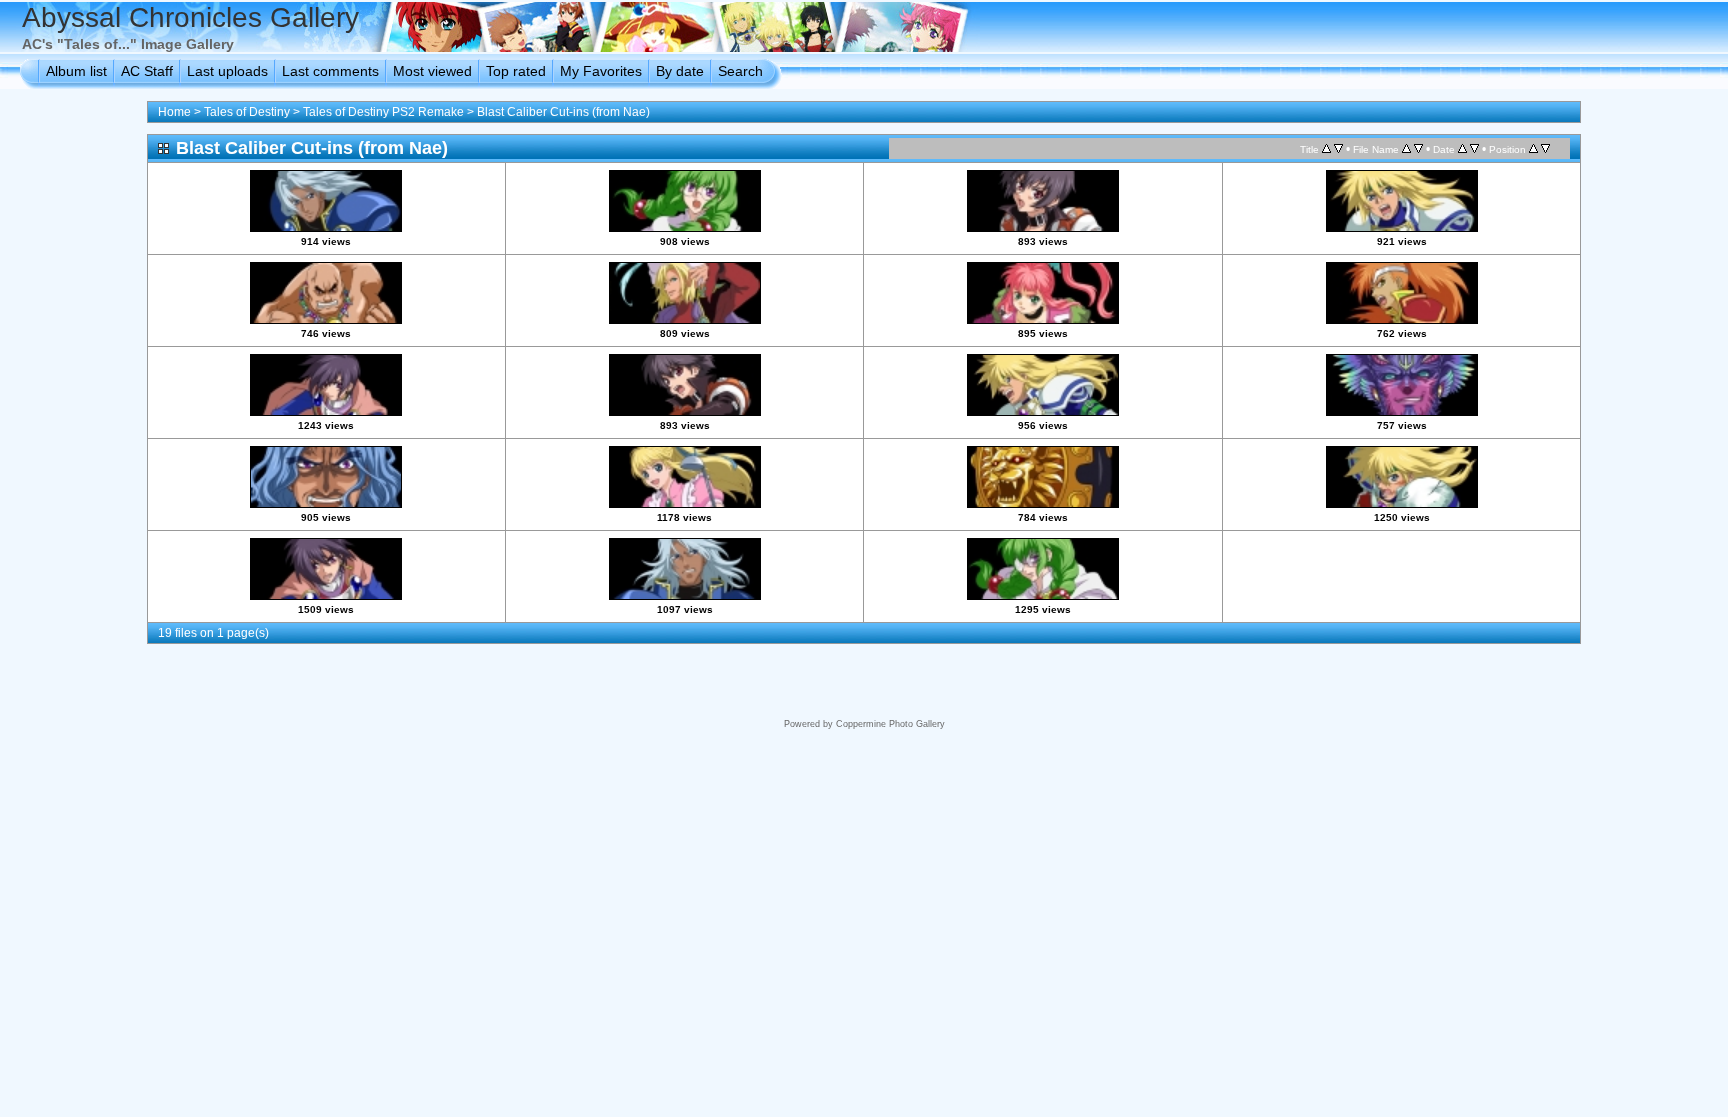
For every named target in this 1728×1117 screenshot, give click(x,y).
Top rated (516, 71)
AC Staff (147, 71)
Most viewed (432, 71)
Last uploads (227, 71)
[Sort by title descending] (1338, 149)
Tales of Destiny (247, 112)
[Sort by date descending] (1474, 149)
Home (174, 112)
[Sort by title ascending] (1326, 149)
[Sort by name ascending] (1406, 149)
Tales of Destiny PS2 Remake (383, 112)
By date (680, 71)
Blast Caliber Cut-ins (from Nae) (563, 112)
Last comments (330, 71)
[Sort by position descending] (1545, 149)
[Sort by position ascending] (1533, 149)
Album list (76, 71)
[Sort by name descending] (1418, 149)
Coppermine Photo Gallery (890, 724)
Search (740, 71)
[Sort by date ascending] (1462, 149)
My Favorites (601, 71)
